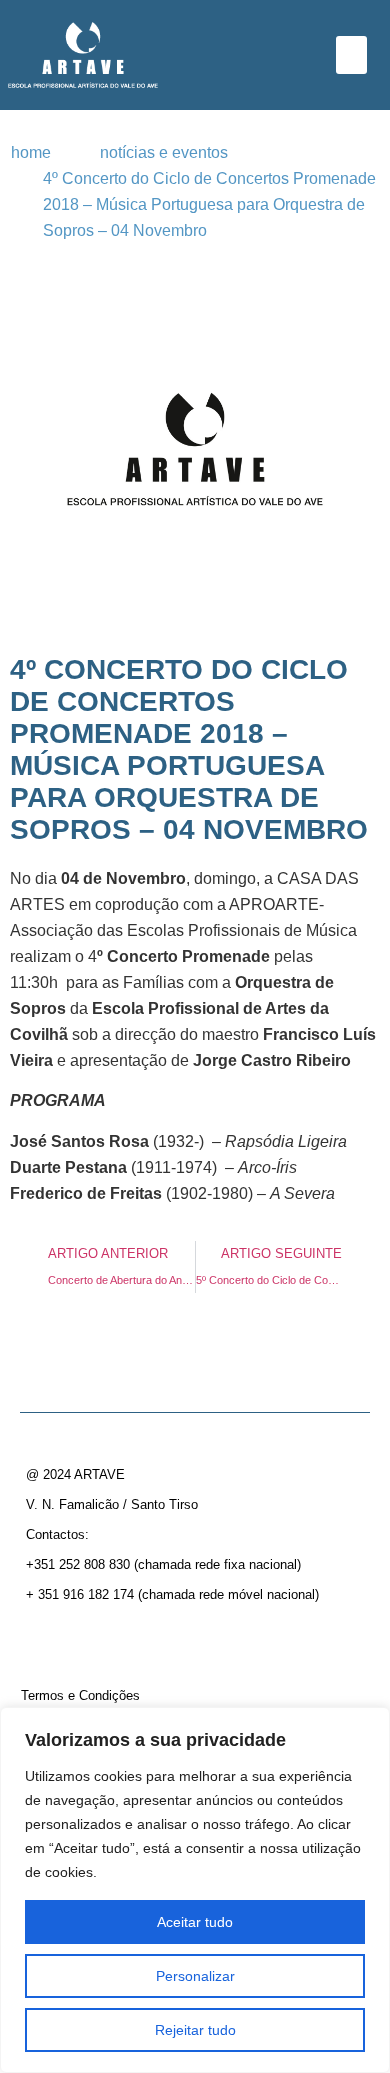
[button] (352, 55)
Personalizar (195, 1976)
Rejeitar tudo (195, 2030)
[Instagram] (79, 1638)
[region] (195, 1890)
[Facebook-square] (43, 1638)
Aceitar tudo (195, 1922)
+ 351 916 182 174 (80, 1594)
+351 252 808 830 (78, 1564)
